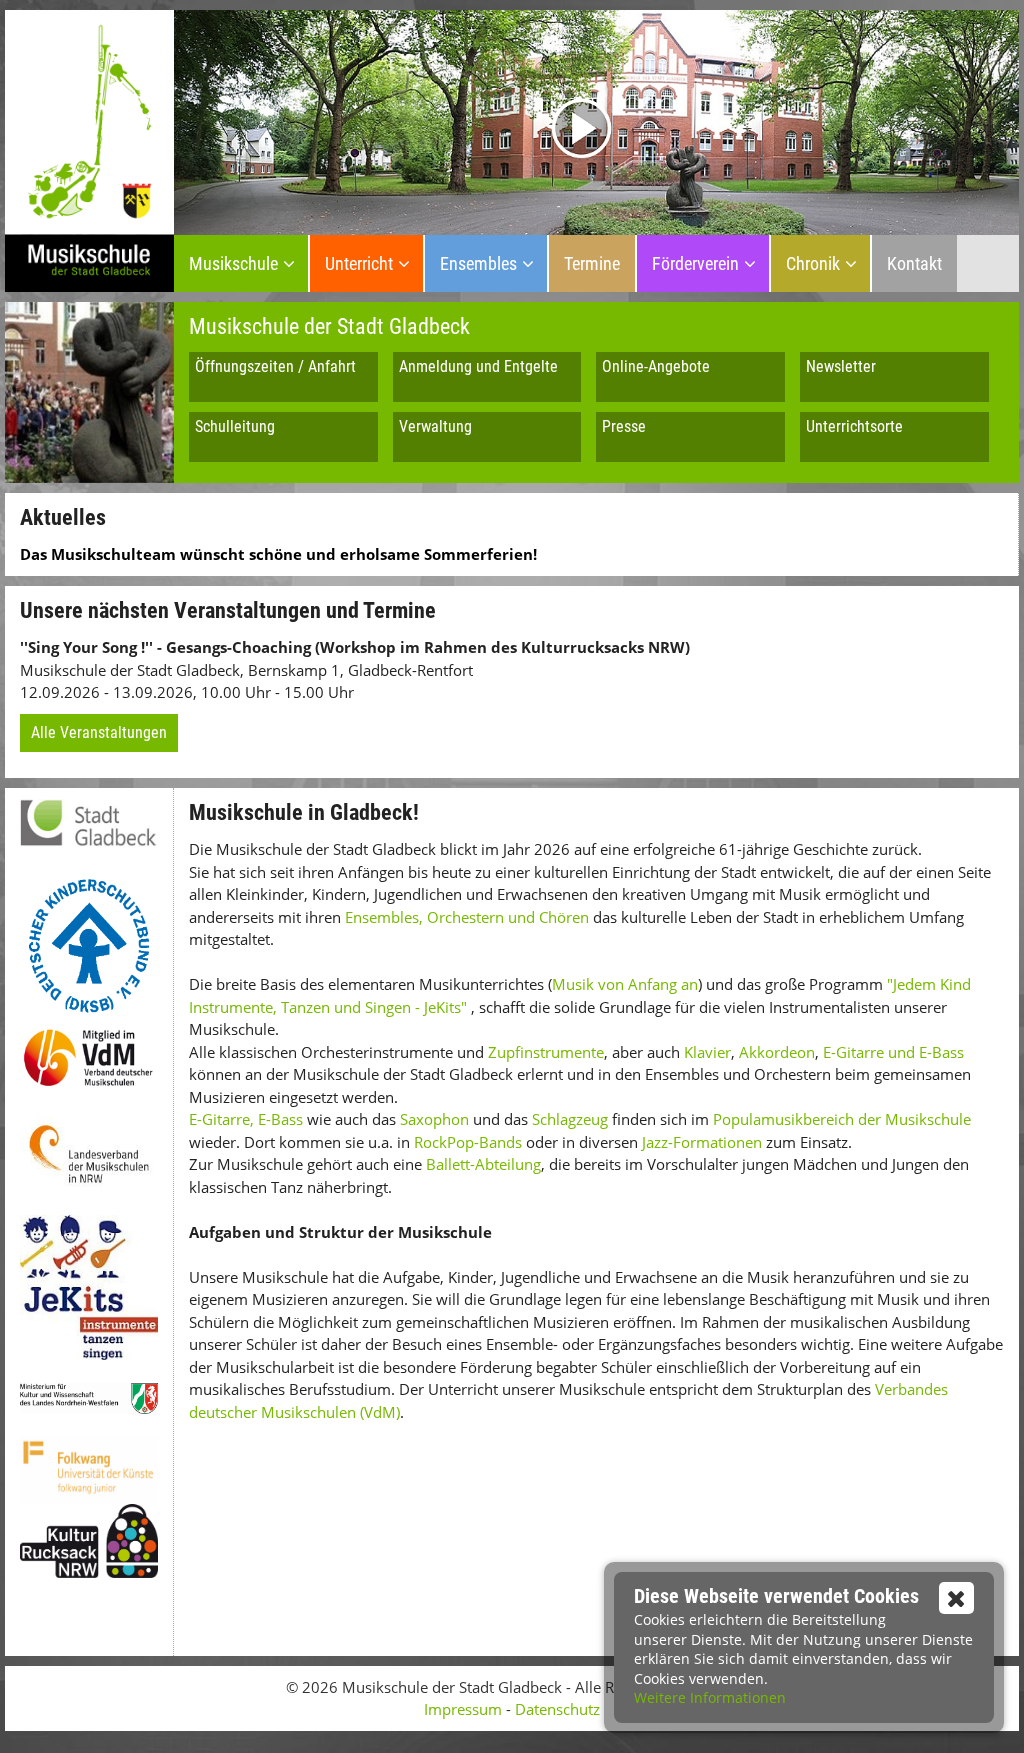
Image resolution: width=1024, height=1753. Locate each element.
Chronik (813, 263)
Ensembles (478, 263)
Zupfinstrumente (546, 1052)
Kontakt (914, 263)
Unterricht (359, 263)
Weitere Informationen (710, 1697)
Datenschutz (557, 1709)
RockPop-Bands (468, 1142)
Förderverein (695, 263)
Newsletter (841, 366)
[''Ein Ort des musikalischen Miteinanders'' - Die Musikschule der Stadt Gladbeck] (596, 120)
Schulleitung (235, 426)
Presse (624, 426)
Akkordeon (775, 1052)
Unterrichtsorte (854, 426)
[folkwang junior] (89, 1470)
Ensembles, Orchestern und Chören (467, 917)
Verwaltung (435, 426)
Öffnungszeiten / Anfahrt (275, 366)
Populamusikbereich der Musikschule (842, 1119)
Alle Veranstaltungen (99, 732)
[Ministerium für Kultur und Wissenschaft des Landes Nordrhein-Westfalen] (89, 1398)
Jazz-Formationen (702, 1142)
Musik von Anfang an (625, 984)
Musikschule (233, 263)
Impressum (463, 1709)
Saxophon (434, 1119)
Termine (592, 263)
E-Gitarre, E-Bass (246, 1119)
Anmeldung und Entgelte (478, 366)
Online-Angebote (656, 366)
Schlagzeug (570, 1119)
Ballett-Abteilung (483, 1164)
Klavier (707, 1052)
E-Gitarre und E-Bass (893, 1052)
